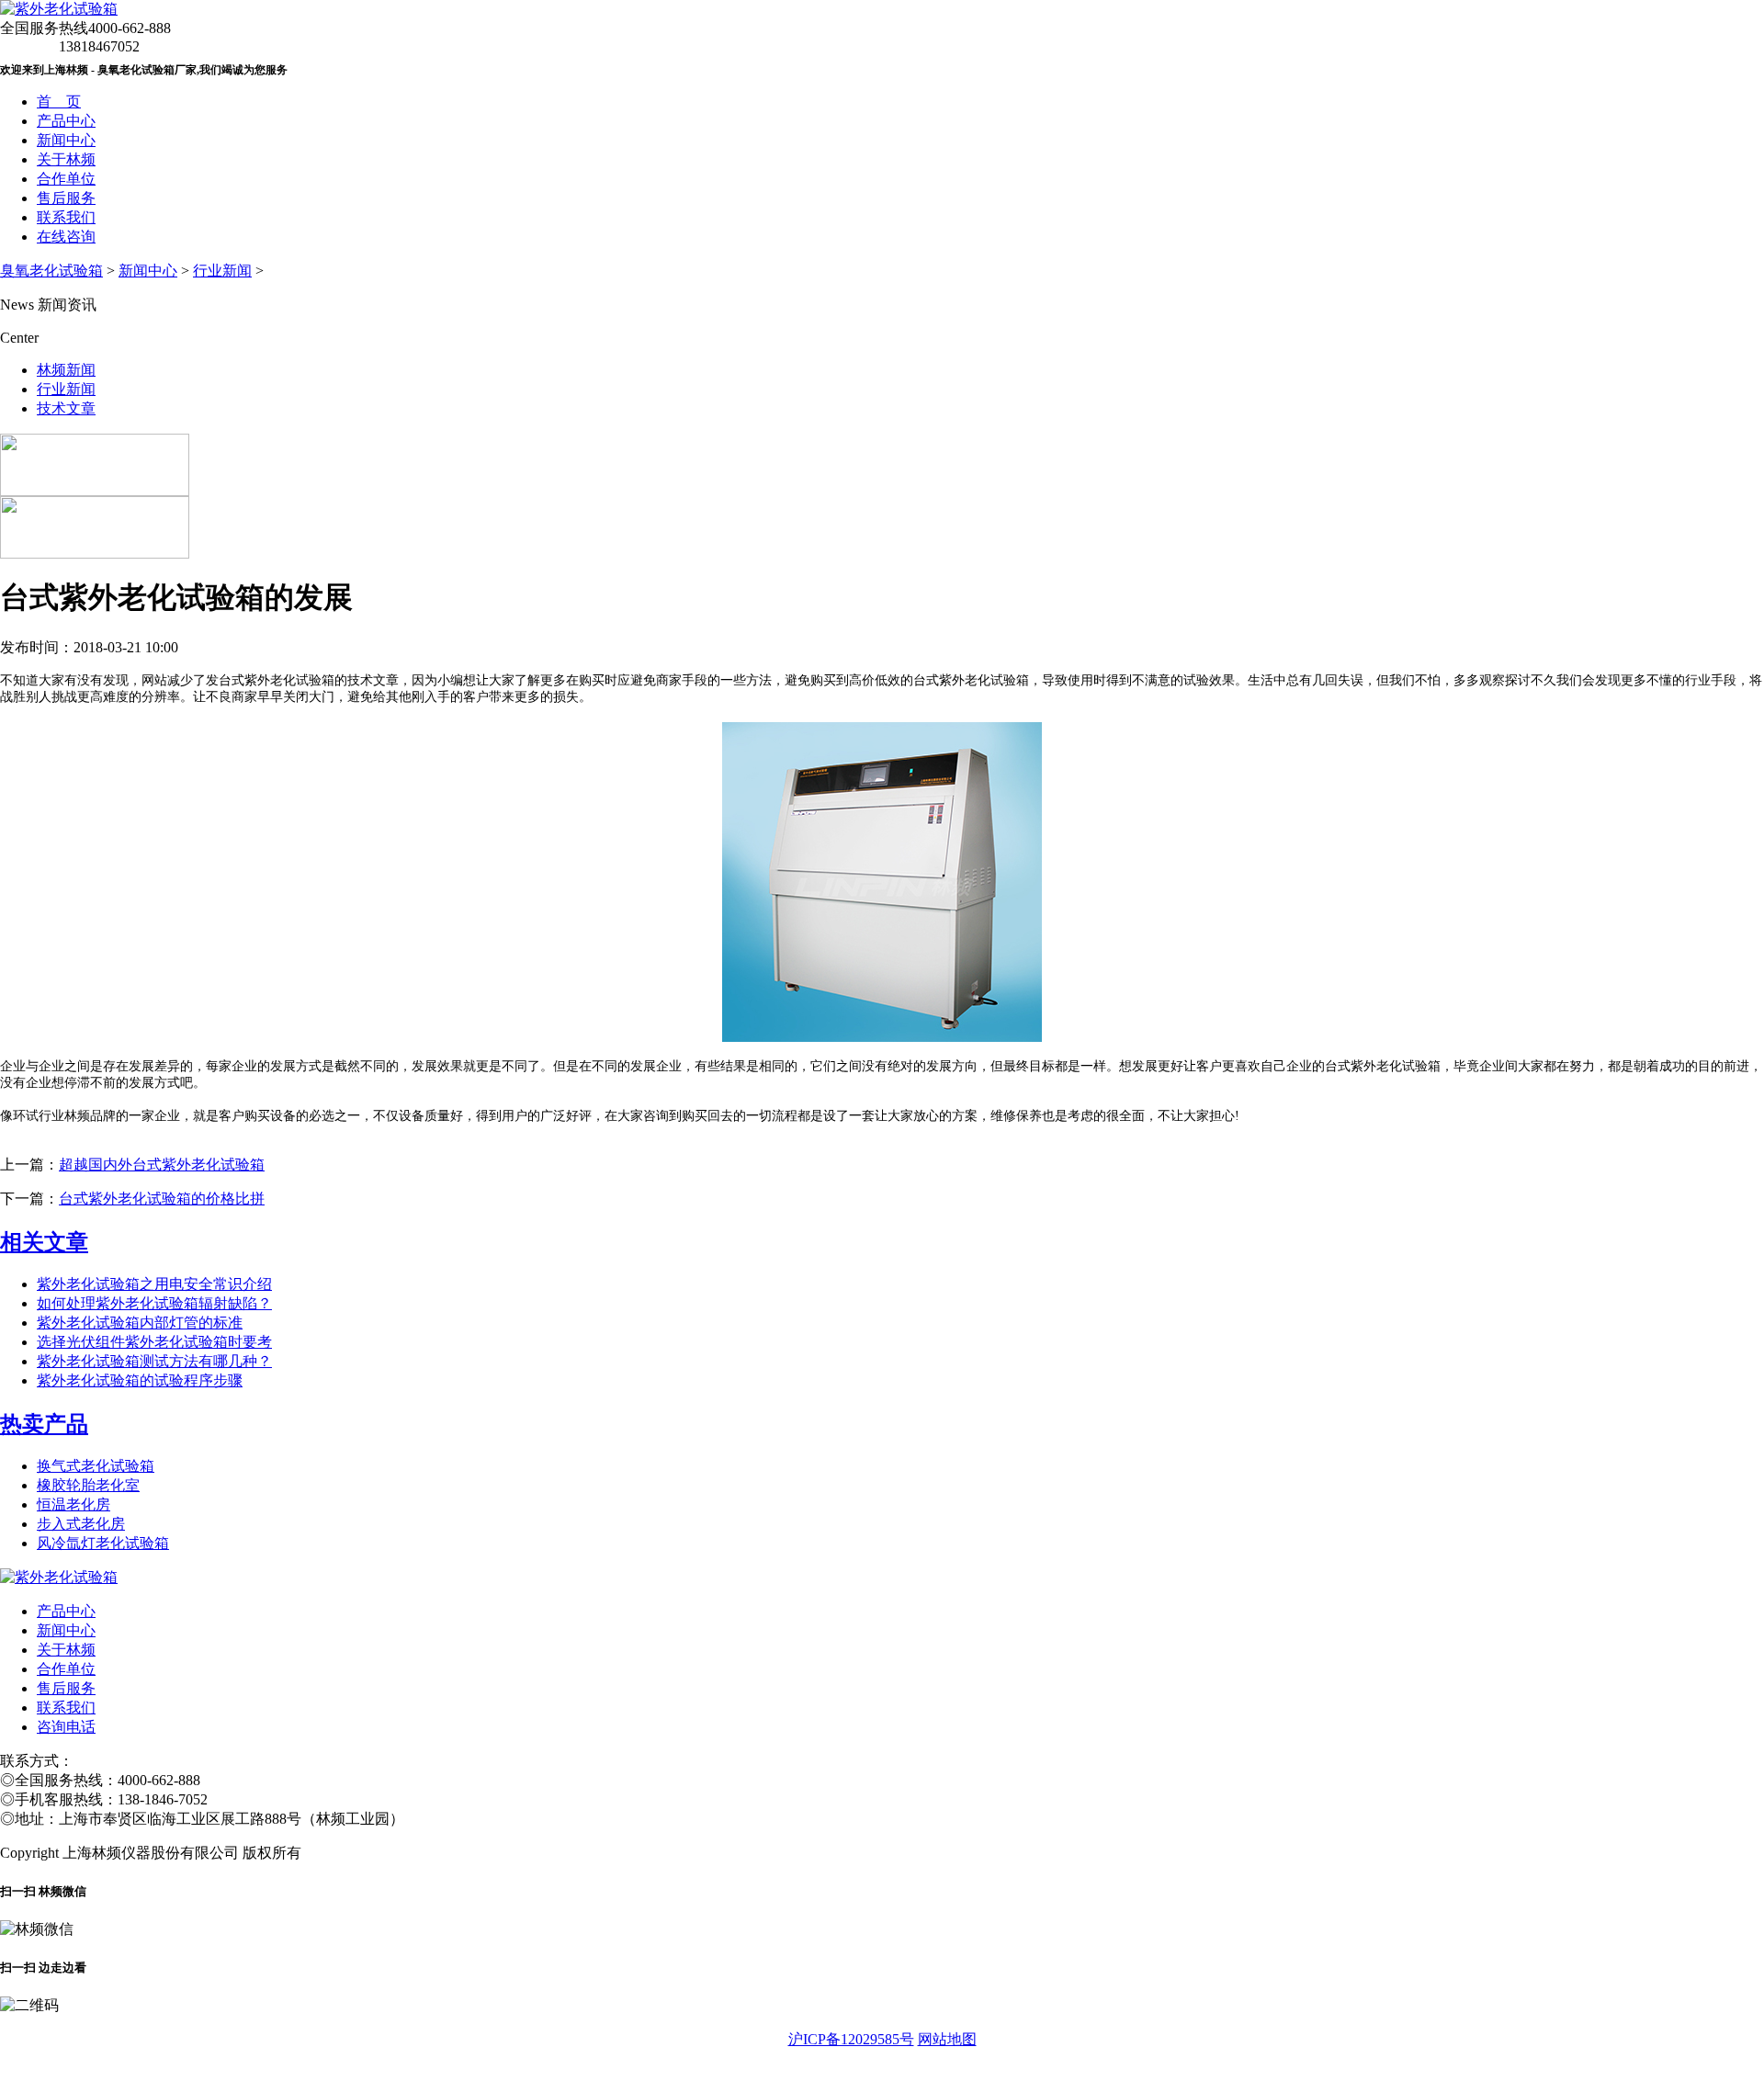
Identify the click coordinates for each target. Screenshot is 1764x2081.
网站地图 (947, 2039)
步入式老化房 (81, 1524)
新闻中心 (66, 140)
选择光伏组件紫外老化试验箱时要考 (154, 1342)
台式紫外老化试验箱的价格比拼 (162, 1199)
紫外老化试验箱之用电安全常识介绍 (154, 1284)
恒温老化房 (73, 1504)
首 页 (59, 102)
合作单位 (66, 179)
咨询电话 (66, 1727)
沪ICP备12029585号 (851, 2039)
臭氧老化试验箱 (51, 271)
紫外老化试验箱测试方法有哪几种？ (154, 1361)
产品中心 (66, 121)
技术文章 (66, 408)
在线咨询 (66, 237)
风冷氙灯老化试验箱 (103, 1543)
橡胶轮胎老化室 (88, 1485)
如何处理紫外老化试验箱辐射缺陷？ (154, 1303)
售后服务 (66, 198)
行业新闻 (222, 271)
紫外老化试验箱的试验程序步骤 (140, 1380)
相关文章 (44, 1242)
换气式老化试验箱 (96, 1466)
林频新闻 (66, 370)
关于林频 (66, 159)
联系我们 (66, 217)
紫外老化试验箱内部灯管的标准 (140, 1323)
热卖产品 (44, 1424)
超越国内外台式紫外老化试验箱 (162, 1165)
